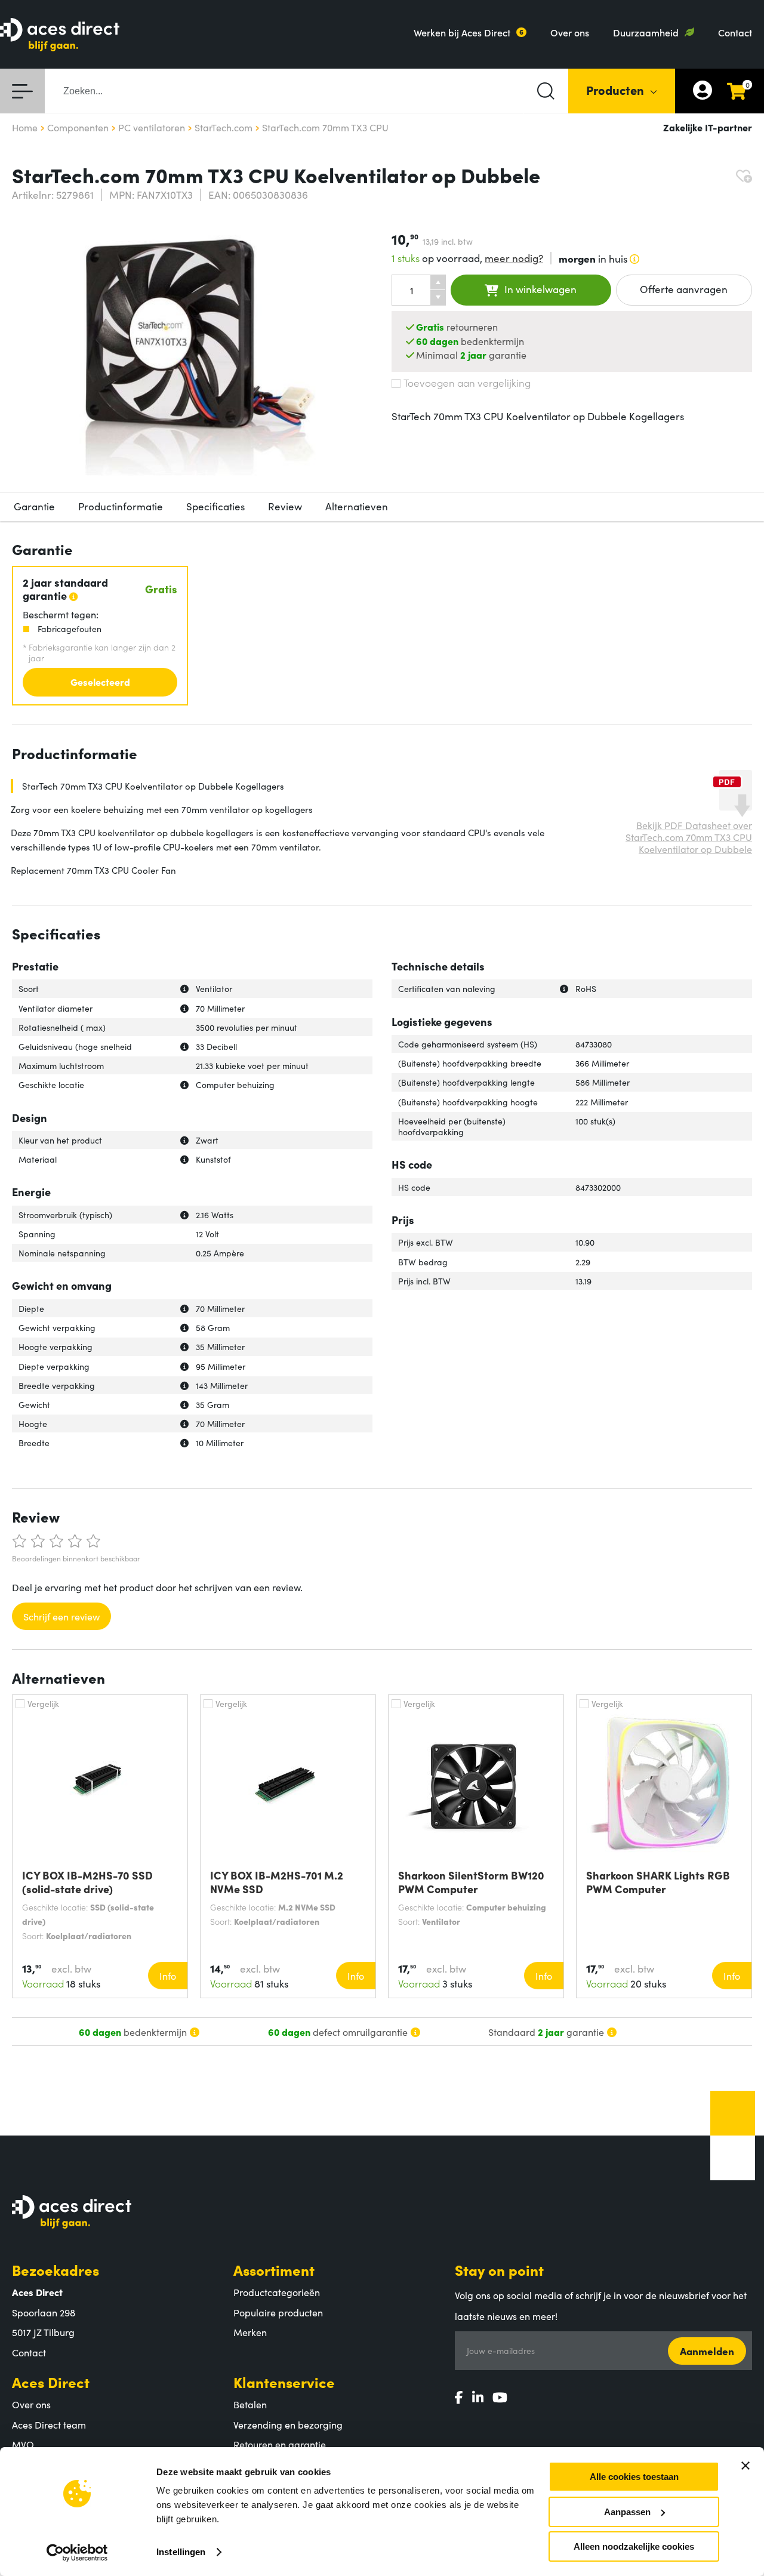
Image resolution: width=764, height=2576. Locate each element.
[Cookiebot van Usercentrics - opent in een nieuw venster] (77, 2553)
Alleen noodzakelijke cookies (634, 2546)
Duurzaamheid (646, 32)
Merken (250, 2332)
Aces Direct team (49, 2424)
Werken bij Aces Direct (462, 32)
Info (168, 1976)
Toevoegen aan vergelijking (467, 383)
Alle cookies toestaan (634, 2477)
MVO (23, 2444)
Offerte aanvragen (684, 289)
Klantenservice (284, 2382)
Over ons (570, 32)
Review (285, 506)
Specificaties (215, 506)
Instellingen (181, 2552)
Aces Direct (51, 2382)
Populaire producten (278, 2312)
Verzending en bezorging (288, 2424)
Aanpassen (627, 2512)
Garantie (34, 506)
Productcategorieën (277, 2292)
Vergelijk (43, 1703)
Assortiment (274, 2270)
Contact (735, 32)
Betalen (250, 2404)
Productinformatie (121, 506)
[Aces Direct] (60, 36)
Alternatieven (357, 506)
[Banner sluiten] (745, 2466)
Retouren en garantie (280, 2444)
